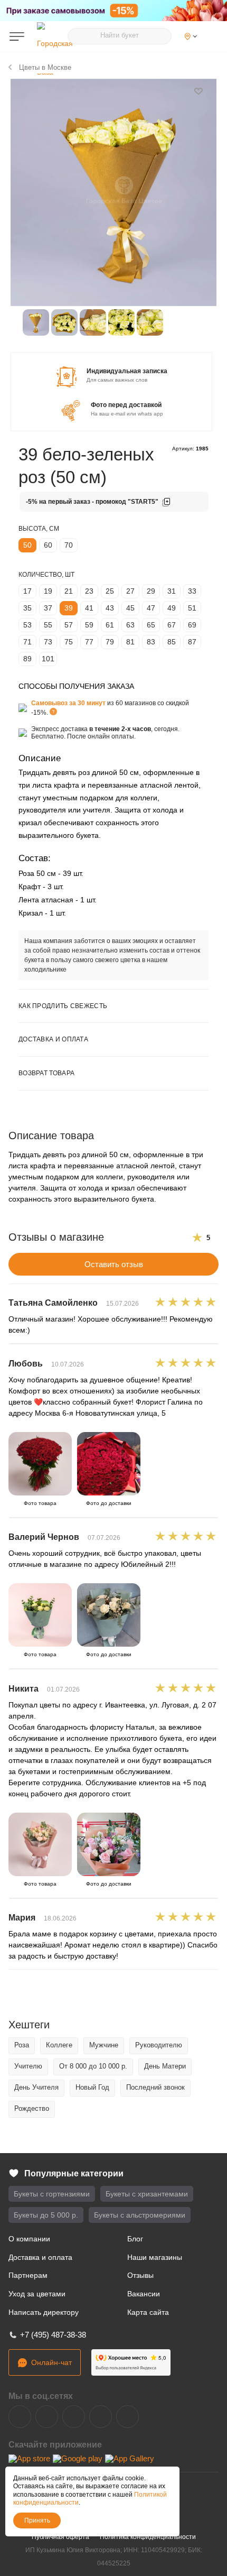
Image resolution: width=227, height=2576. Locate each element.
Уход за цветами (37, 2294)
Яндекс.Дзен (101, 2417)
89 (27, 659)
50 (27, 545)
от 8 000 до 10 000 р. (93, 2066)
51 (192, 608)
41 (89, 608)
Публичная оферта (60, 2537)
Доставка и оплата (40, 2257)
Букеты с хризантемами (147, 2194)
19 (48, 591)
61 (110, 625)
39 (69, 608)
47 (151, 608)
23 (89, 591)
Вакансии (144, 2294)
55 (48, 625)
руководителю (159, 2045)
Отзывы (140, 2275)
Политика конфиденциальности (148, 2537)
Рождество (32, 2108)
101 (48, 659)
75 (69, 642)
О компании (29, 2239)
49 (172, 608)
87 (192, 642)
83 (151, 642)
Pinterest (127, 2417)
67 (172, 625)
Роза (22, 2045)
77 (89, 642)
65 (151, 625)
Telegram (47, 2417)
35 (27, 608)
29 (151, 591)
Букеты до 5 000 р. (46, 2215)
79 (110, 642)
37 (48, 608)
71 (27, 642)
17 (27, 591)
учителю (28, 2066)
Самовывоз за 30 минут (68, 703)
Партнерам (28, 2275)
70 (69, 545)
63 (130, 625)
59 (89, 625)
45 (130, 608)
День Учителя (36, 2087)
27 (130, 591)
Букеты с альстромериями (140, 2215)
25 (110, 591)
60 (48, 545)
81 (130, 642)
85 (172, 642)
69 (192, 625)
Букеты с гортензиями (52, 2194)
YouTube (74, 2417)
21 (69, 591)
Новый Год (92, 2087)
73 (48, 642)
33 (192, 591)
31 (172, 591)
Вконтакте (20, 2417)
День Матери (165, 2066)
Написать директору (44, 2312)
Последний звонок (155, 2087)
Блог (135, 2239)
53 (27, 625)
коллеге (59, 2045)
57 (69, 625)
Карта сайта (148, 2312)
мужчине (104, 2045)
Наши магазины (155, 2257)
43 (110, 608)
